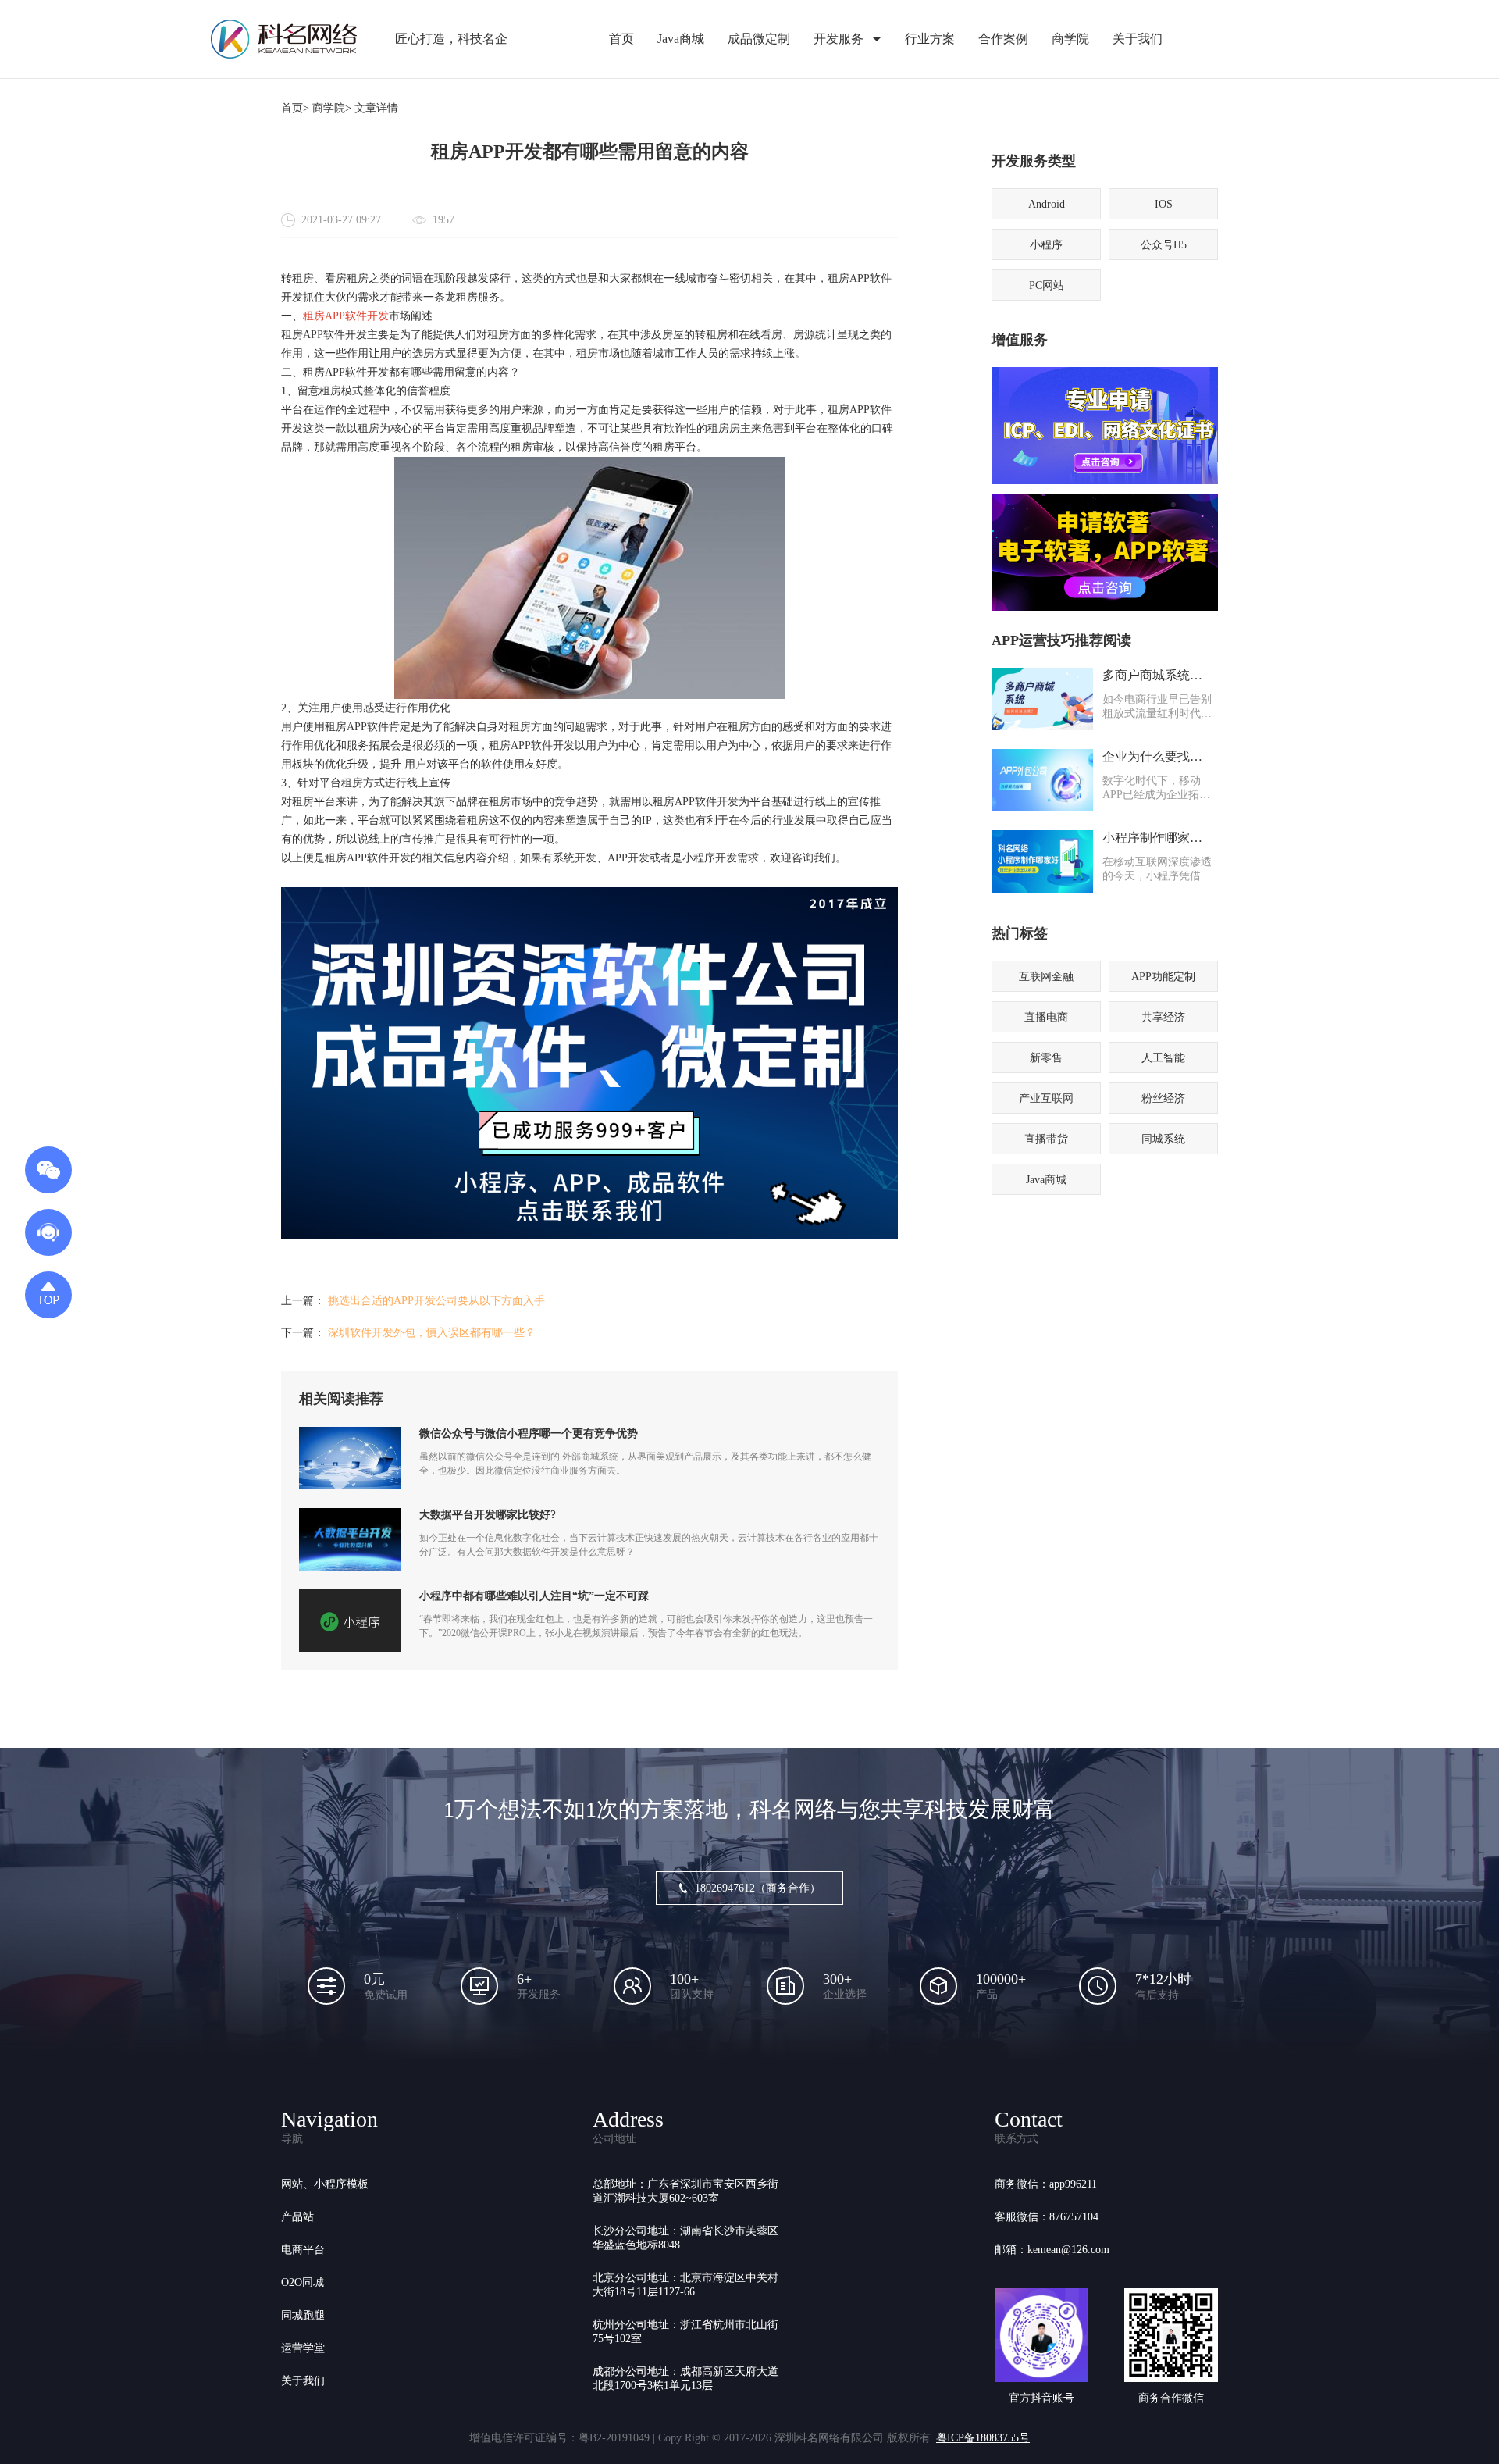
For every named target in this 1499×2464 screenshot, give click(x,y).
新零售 (1046, 1058)
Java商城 (681, 39)
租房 (314, 316)
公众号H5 (1164, 245)
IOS (1164, 204)
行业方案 (930, 39)
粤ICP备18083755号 (983, 2438)
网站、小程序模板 (325, 2184)
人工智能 (1163, 1058)
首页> (295, 108)
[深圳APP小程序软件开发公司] (589, 1235)
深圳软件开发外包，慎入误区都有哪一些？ (432, 1333)
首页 (621, 39)
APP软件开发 (357, 316)
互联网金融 (1046, 977)
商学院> (332, 108)
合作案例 (1003, 39)
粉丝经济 (1163, 1098)
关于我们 (1138, 39)
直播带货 (1046, 1139)
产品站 (297, 2217)
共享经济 (1163, 1017)
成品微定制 (759, 39)
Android (1047, 204)
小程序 (1046, 245)
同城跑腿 (303, 2315)
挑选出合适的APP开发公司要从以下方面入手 (436, 1301)
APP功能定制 (1163, 977)
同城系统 (1163, 1139)
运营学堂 (303, 2348)
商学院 (1070, 39)
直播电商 (1046, 1017)
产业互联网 (1046, 1098)
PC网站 (1047, 285)
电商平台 (303, 2250)
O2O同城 (303, 2282)
